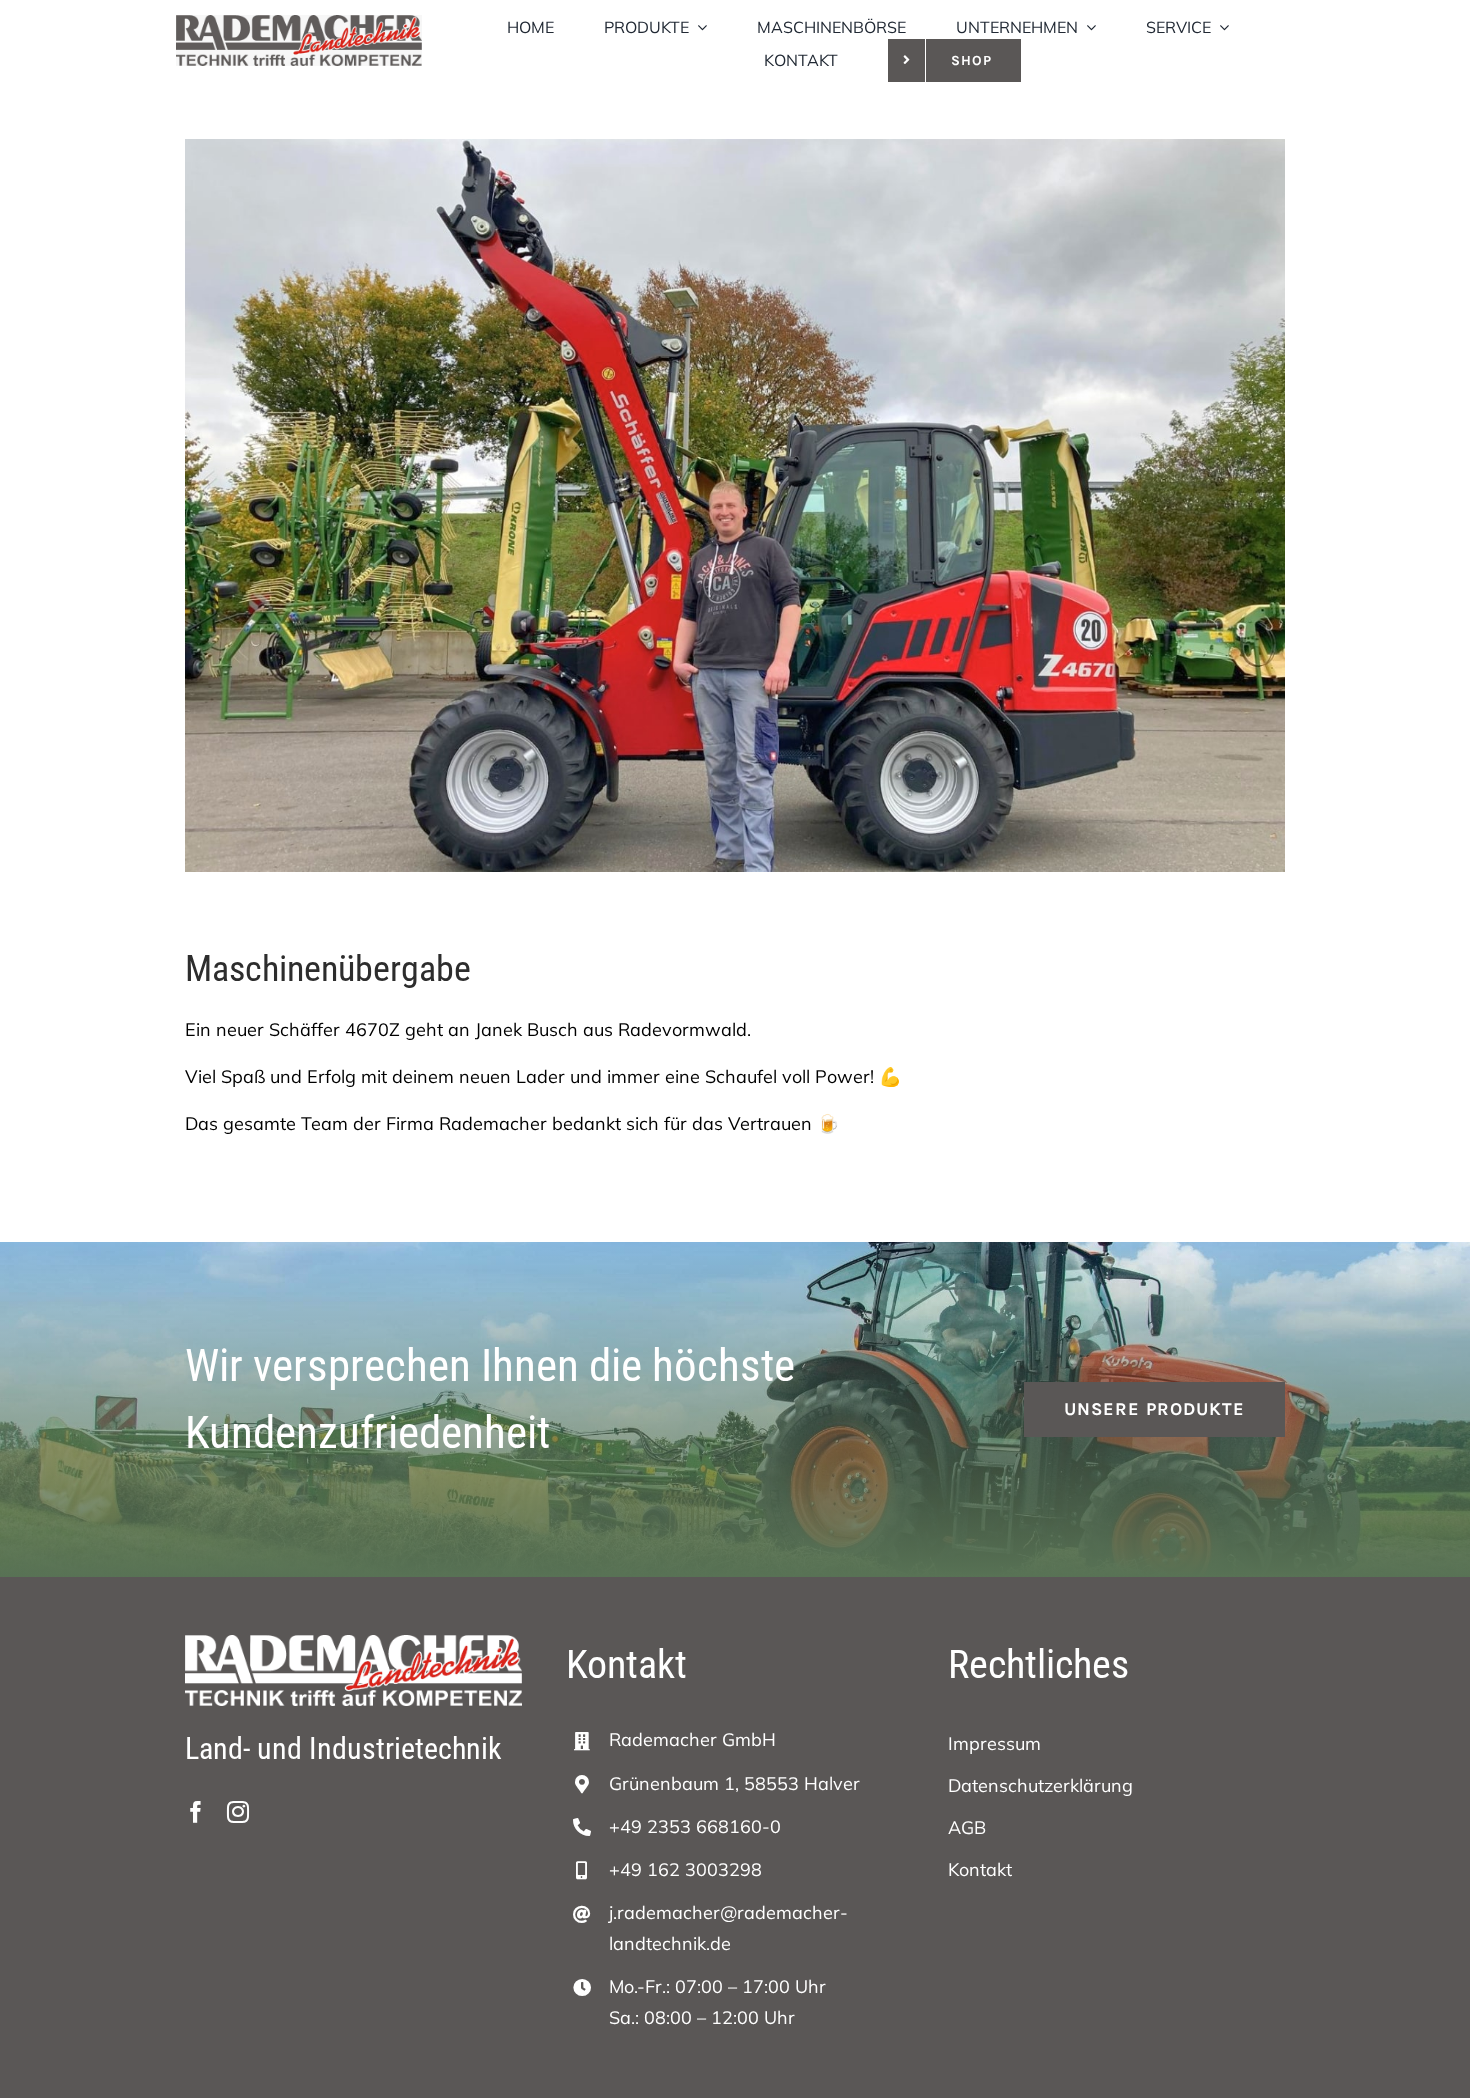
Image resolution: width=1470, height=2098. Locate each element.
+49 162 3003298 (685, 1869)
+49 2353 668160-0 (695, 1826)
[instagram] (238, 1812)
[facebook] (196, 1812)
